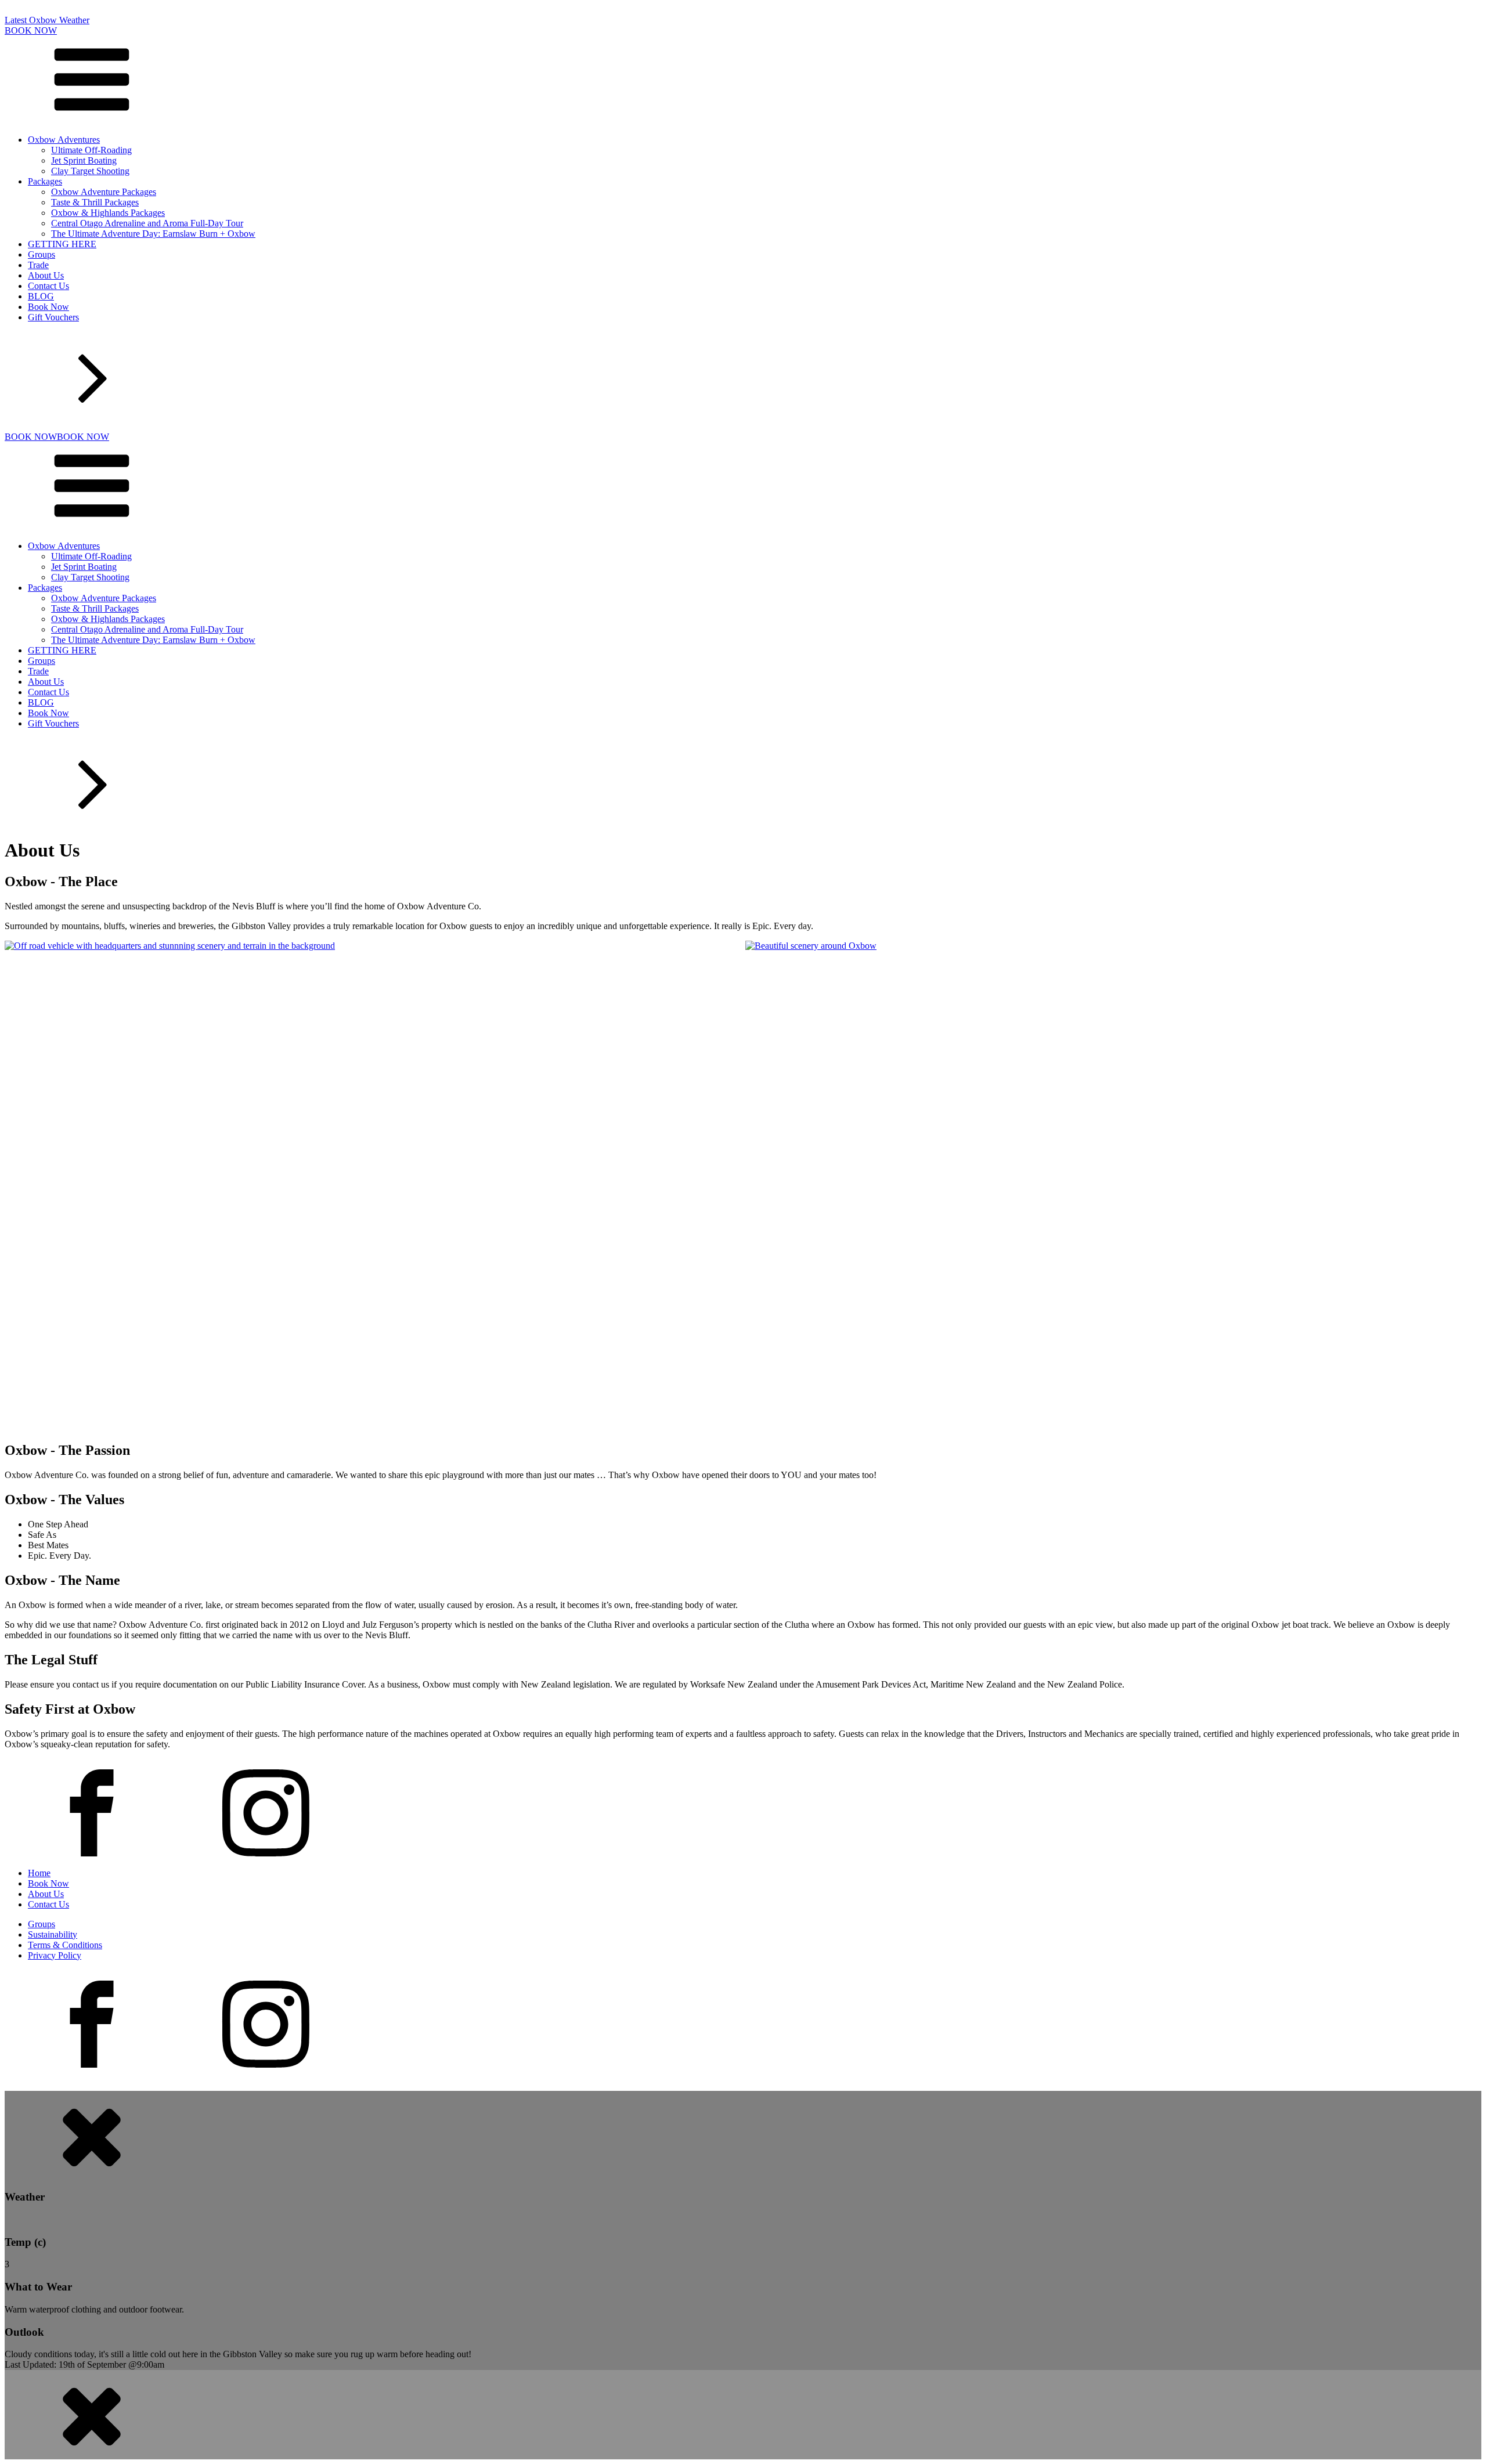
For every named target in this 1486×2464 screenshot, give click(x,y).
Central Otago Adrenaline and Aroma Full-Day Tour (147, 223)
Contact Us (48, 286)
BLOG (41, 296)
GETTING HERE (62, 244)
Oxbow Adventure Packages (104, 192)
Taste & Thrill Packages (95, 202)
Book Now (48, 307)
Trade (38, 265)
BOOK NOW (31, 30)
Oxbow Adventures (64, 140)
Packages (45, 181)
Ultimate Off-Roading (91, 150)
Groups (42, 254)
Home (39, 1873)
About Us (46, 275)
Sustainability (53, 1934)
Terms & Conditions (65, 1945)
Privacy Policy (55, 1955)
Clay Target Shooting (90, 171)
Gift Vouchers (53, 317)
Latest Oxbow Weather (47, 20)
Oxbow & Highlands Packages (108, 213)
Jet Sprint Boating (84, 160)
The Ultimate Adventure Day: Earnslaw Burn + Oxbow (153, 234)
